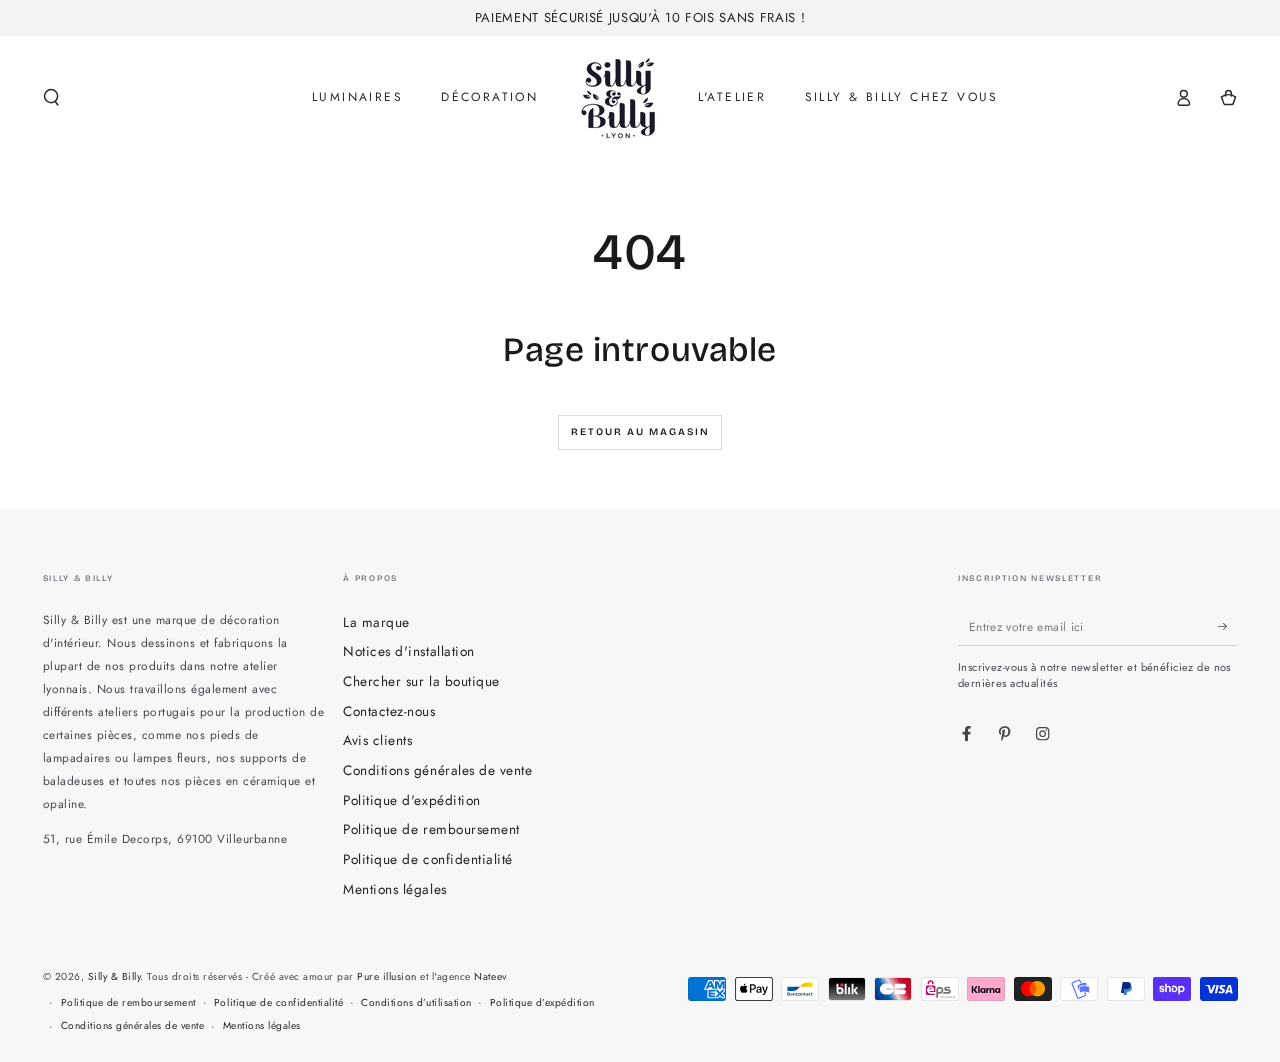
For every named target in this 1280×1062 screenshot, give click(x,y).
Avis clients (377, 740)
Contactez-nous (389, 711)
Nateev (490, 976)
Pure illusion (387, 976)
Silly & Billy (114, 976)
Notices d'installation (408, 651)
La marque (376, 622)
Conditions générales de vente (437, 770)
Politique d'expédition (411, 800)
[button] (52, 97)
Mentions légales (394, 889)
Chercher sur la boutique (421, 681)
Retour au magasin (640, 432)
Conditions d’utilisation (416, 1002)
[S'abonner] (1228, 626)
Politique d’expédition (542, 1002)
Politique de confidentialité (427, 859)
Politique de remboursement (431, 829)
